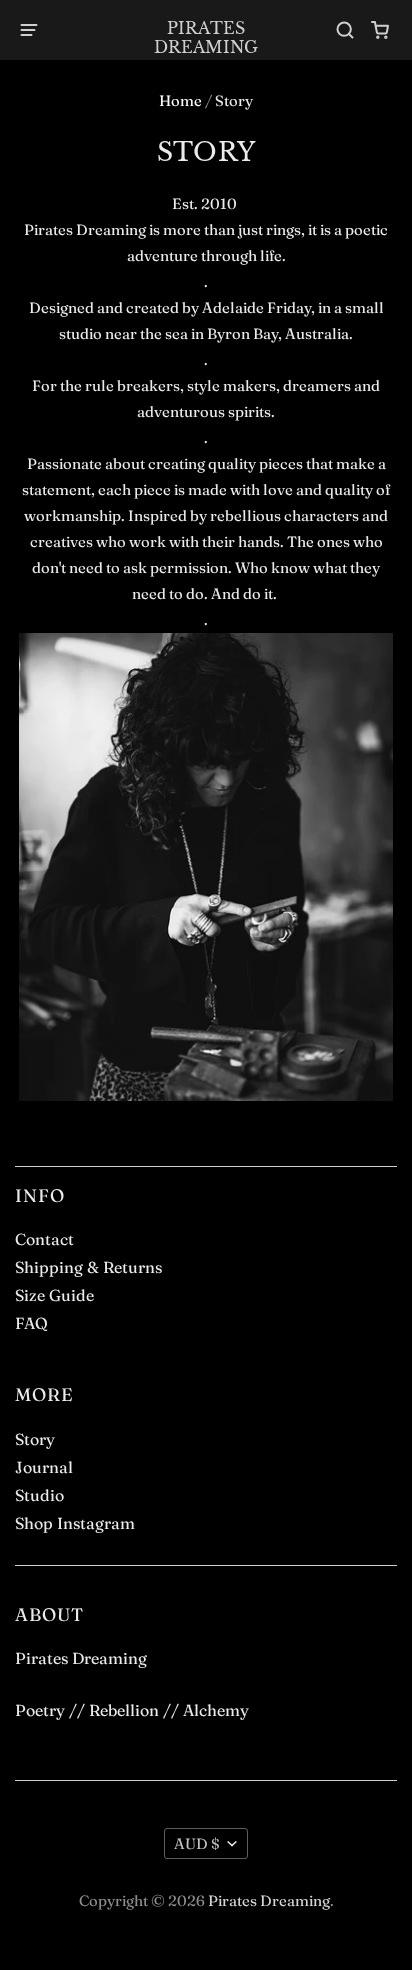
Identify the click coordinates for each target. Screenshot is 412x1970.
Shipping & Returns (88, 1267)
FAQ (31, 1323)
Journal (44, 1467)
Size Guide (54, 1295)
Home (180, 100)
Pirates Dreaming (206, 37)
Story (35, 1439)
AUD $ (197, 1843)
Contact (44, 1239)
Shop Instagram (75, 1523)
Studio (39, 1495)
